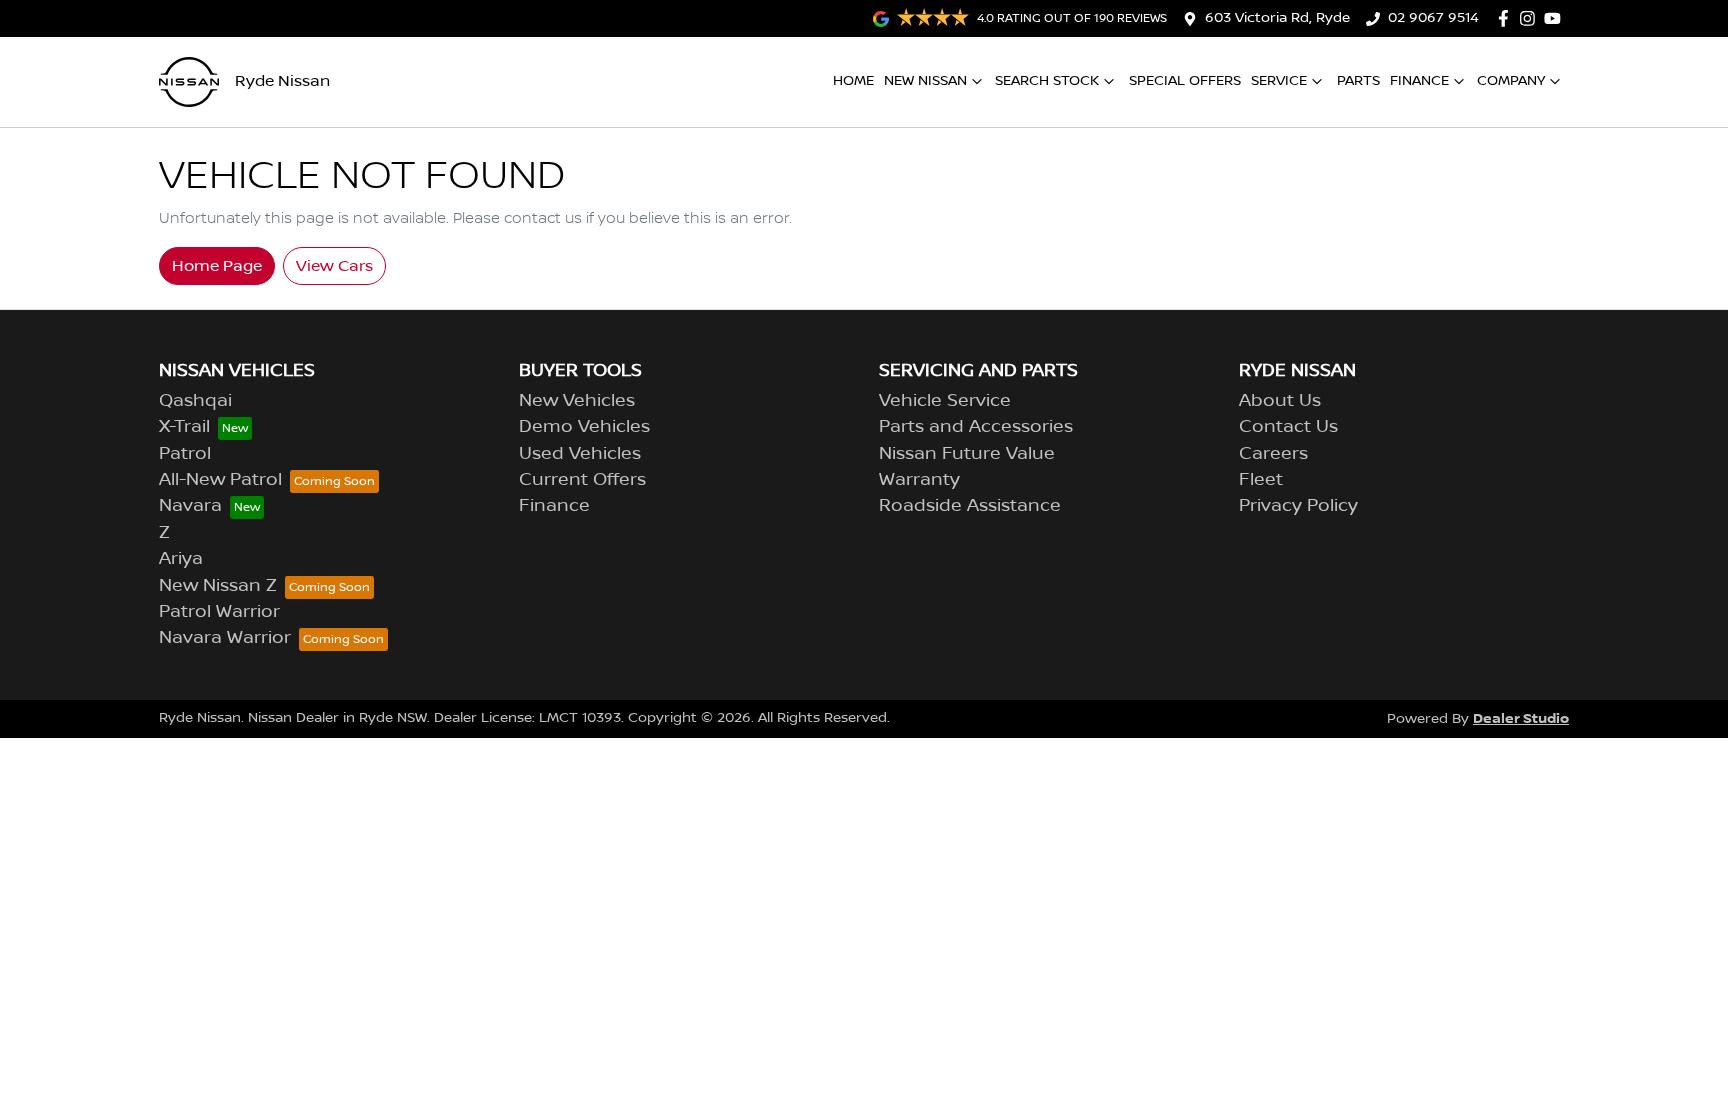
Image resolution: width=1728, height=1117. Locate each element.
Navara (190, 506)
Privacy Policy (1298, 506)
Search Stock (1047, 81)
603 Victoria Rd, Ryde (1277, 18)
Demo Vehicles (584, 427)
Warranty (919, 480)
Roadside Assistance (970, 506)
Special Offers (1185, 81)
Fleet (1261, 480)
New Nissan (925, 81)
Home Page (217, 266)
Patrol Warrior (219, 612)
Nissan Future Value (967, 454)
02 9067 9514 (1433, 18)
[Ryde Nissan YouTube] (1556, 18)
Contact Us (1288, 427)
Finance (1419, 81)
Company (1511, 81)
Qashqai (195, 401)
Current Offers (582, 480)
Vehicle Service (945, 401)
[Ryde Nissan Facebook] (1507, 18)
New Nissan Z (218, 586)
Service (1279, 81)
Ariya (181, 559)
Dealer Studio (1521, 718)
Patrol (185, 454)
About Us (1280, 401)
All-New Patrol (220, 480)
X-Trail (184, 427)
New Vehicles (577, 401)
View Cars (334, 266)
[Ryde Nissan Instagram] (1531, 18)
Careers (1273, 454)
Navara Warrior (225, 638)
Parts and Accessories (976, 427)
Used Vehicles (580, 454)
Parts (1358, 81)
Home (853, 81)
